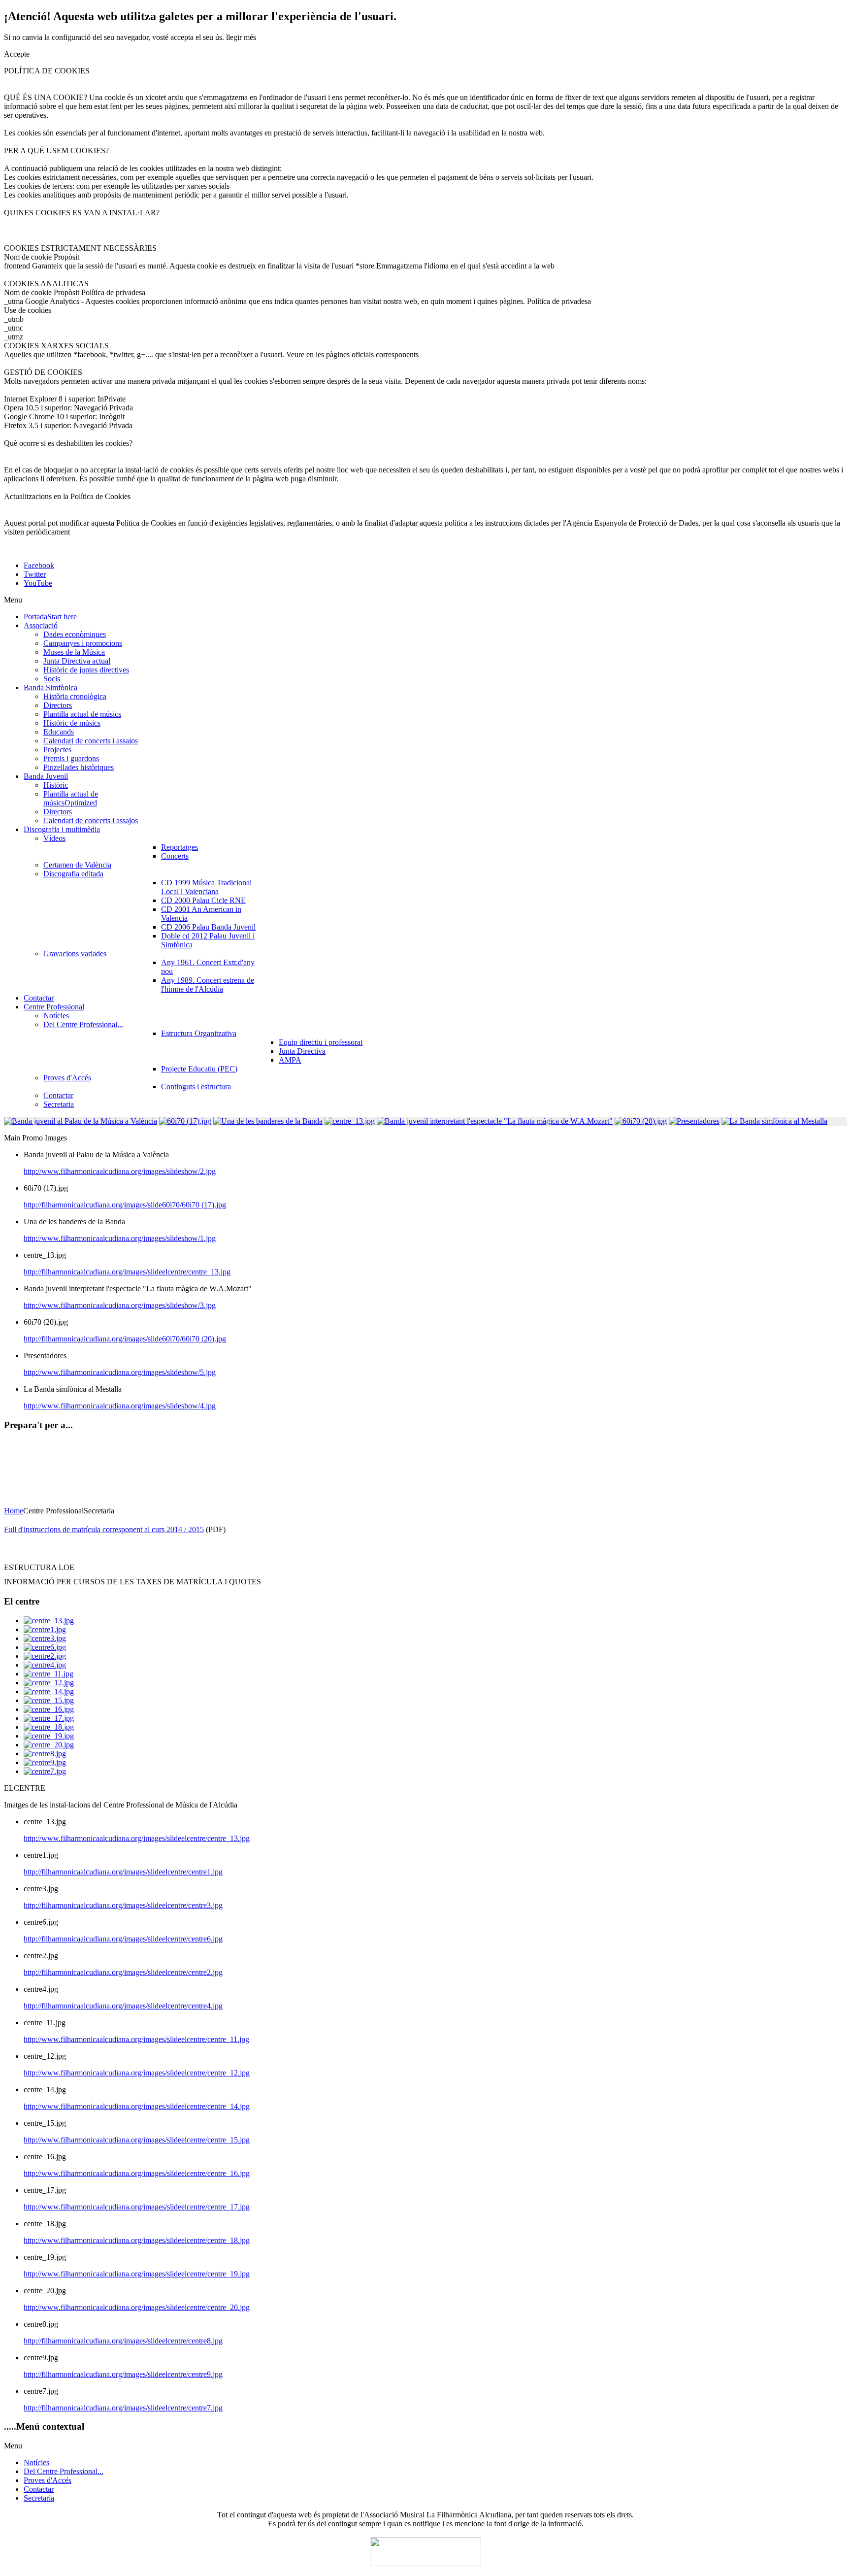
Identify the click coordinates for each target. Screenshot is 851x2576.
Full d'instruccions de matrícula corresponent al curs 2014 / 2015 (104, 1529)
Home (14, 1511)
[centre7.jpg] (45, 1771)
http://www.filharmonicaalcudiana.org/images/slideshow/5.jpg (120, 1372)
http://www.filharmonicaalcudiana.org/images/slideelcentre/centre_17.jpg (137, 2207)
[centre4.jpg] (45, 1665)
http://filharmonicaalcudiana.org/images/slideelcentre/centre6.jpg (123, 1939)
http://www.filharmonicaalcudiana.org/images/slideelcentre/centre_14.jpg (137, 2106)
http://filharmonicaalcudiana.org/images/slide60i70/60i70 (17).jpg (125, 1205)
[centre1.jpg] (45, 1629)
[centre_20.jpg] (49, 1745)
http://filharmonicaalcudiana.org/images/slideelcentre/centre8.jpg (123, 2341)
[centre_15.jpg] (49, 1700)
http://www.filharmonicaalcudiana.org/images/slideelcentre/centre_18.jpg (137, 2240)
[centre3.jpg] (45, 1638)
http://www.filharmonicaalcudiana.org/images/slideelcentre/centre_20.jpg (137, 2307)
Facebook (39, 565)
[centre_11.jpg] (49, 1674)
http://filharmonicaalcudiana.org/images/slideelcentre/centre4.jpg (123, 2006)
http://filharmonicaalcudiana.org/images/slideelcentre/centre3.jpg (123, 1905)
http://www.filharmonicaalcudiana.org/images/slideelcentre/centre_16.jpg (137, 2173)
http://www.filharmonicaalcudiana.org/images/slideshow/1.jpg (120, 1238)
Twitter (35, 574)
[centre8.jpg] (45, 1754)
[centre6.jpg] (45, 1647)
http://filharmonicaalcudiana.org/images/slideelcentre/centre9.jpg (123, 2374)
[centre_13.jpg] (49, 1621)
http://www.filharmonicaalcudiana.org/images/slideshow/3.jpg (120, 1305)
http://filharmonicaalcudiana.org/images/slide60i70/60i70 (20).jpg (125, 1339)
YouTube (38, 583)
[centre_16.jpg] (49, 1709)
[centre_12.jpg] (49, 1683)
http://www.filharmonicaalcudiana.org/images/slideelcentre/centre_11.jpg (136, 2039)
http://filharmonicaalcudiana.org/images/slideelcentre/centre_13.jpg (127, 1272)
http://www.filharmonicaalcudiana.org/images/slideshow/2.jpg (120, 1171)
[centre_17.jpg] (49, 1718)
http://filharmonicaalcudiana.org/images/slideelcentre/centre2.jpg (123, 1972)
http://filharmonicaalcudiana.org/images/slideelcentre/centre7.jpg (123, 2408)
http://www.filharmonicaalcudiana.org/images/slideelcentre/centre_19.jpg (137, 2274)
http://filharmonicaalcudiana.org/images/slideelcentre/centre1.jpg (123, 1872)
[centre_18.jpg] (49, 1727)
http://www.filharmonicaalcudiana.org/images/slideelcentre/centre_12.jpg (137, 2073)
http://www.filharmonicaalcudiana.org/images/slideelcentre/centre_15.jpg (137, 2140)
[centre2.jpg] (45, 1656)
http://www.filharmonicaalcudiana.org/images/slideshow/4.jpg (120, 1406)
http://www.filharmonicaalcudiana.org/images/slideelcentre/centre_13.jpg (137, 1838)
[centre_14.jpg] (49, 1691)
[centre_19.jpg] (49, 1736)
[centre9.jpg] (45, 1762)
